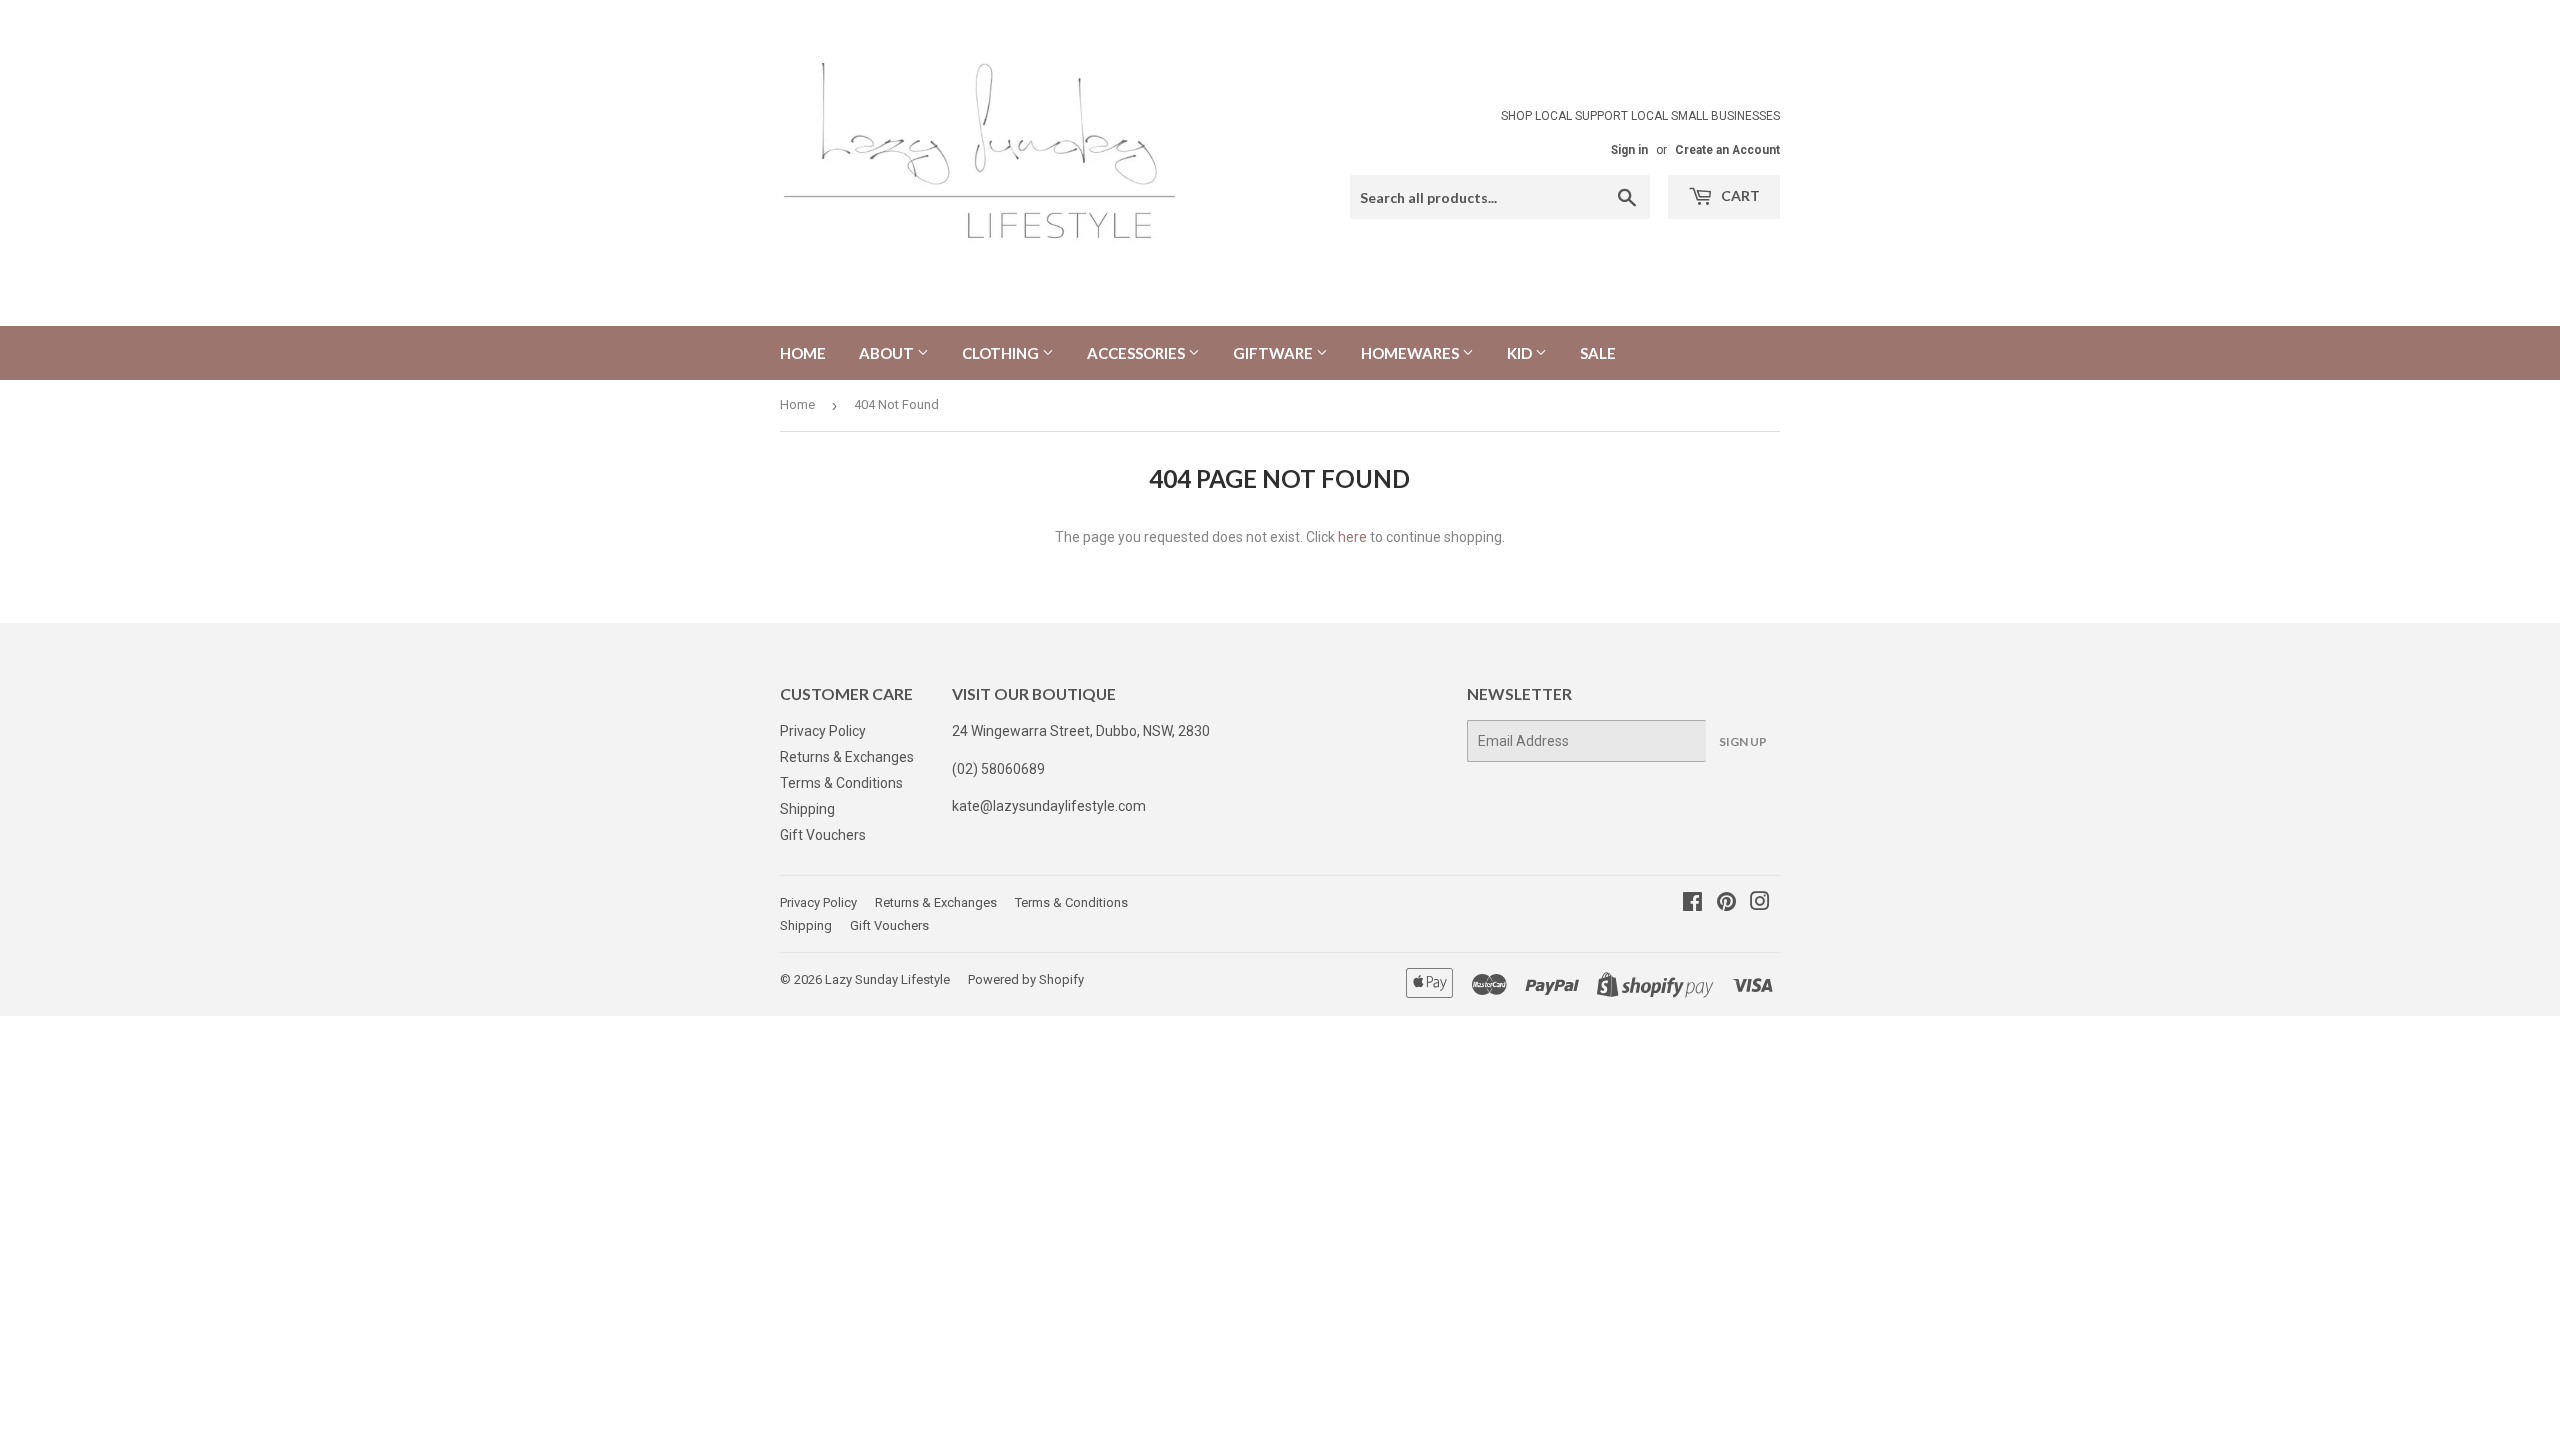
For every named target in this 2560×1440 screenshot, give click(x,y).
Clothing (1002, 353)
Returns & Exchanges (847, 757)
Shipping (807, 809)
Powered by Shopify (1026, 979)
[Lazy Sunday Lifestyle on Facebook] (1692, 904)
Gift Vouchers (823, 835)
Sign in (1629, 150)
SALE (1598, 353)
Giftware (1274, 353)
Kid (1521, 353)
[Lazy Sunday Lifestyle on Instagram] (1760, 904)
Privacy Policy (823, 731)
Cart (1739, 195)
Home (803, 353)
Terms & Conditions (841, 783)
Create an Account (1727, 150)
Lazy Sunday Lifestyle (887, 979)
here (1352, 537)
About (888, 353)
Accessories (1137, 353)
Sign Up (1743, 741)
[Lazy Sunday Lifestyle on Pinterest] (1726, 904)
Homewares (1411, 353)
